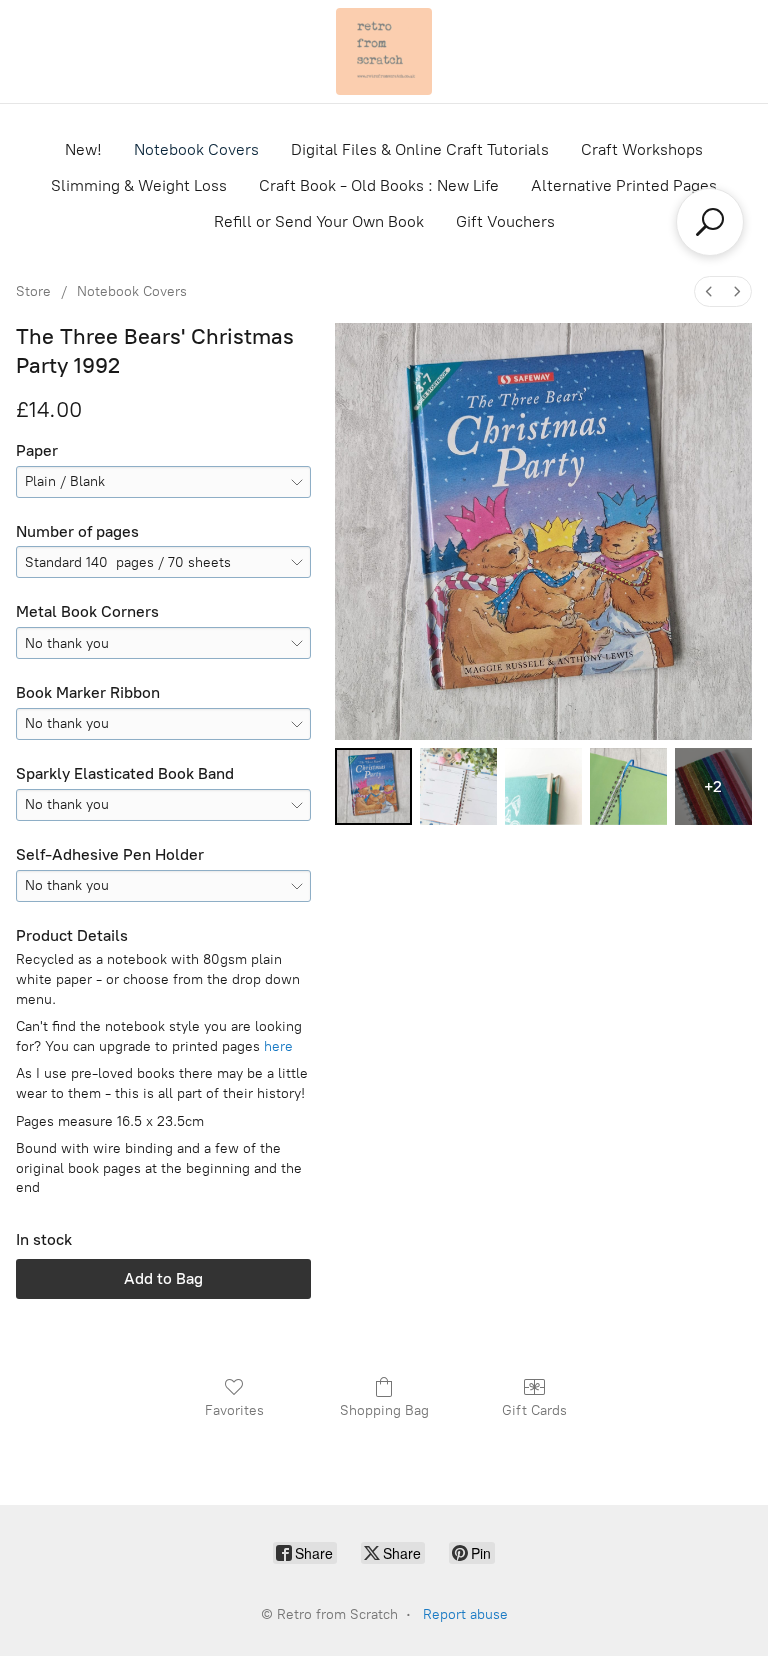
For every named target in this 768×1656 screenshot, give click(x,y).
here (278, 1046)
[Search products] (710, 222)
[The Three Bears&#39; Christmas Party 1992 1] (458, 786)
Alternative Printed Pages (624, 185)
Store (33, 291)
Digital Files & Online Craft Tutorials (420, 149)
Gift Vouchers (505, 221)
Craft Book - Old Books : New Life (379, 185)
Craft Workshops (642, 149)
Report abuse (465, 1614)
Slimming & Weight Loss (139, 185)
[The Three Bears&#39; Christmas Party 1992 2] (543, 786)
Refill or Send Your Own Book (319, 221)
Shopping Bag (384, 1410)
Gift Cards (534, 1410)
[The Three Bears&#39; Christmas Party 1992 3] (628, 786)
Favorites (234, 1410)
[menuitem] (709, 291)
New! (83, 149)
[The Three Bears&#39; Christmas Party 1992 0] (373, 786)
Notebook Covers (196, 149)
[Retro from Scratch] (384, 51)
